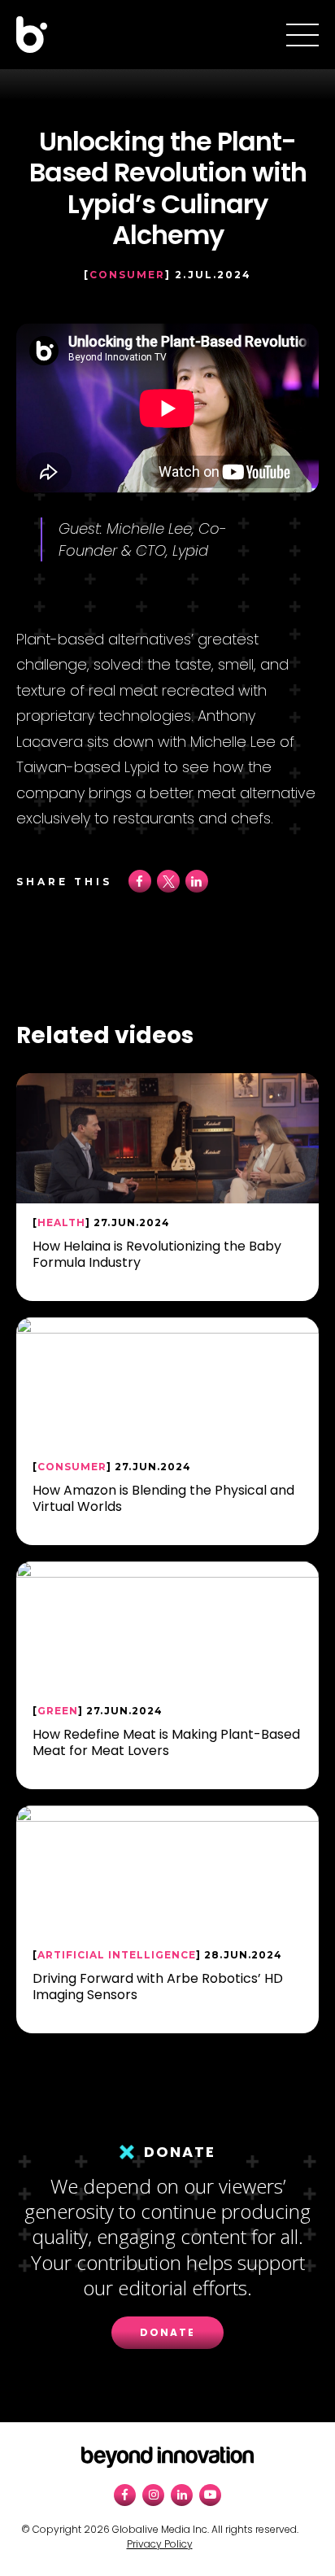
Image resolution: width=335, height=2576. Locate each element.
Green (58, 1711)
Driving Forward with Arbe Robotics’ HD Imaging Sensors (158, 1986)
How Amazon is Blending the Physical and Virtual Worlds (163, 1498)
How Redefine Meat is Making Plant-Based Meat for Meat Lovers (166, 1742)
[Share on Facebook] (140, 889)
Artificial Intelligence (117, 1955)
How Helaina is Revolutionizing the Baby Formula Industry (157, 1254)
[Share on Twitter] (168, 889)
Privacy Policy (160, 2544)
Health (61, 1223)
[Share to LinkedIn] (197, 889)
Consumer (127, 275)
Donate (167, 2332)
